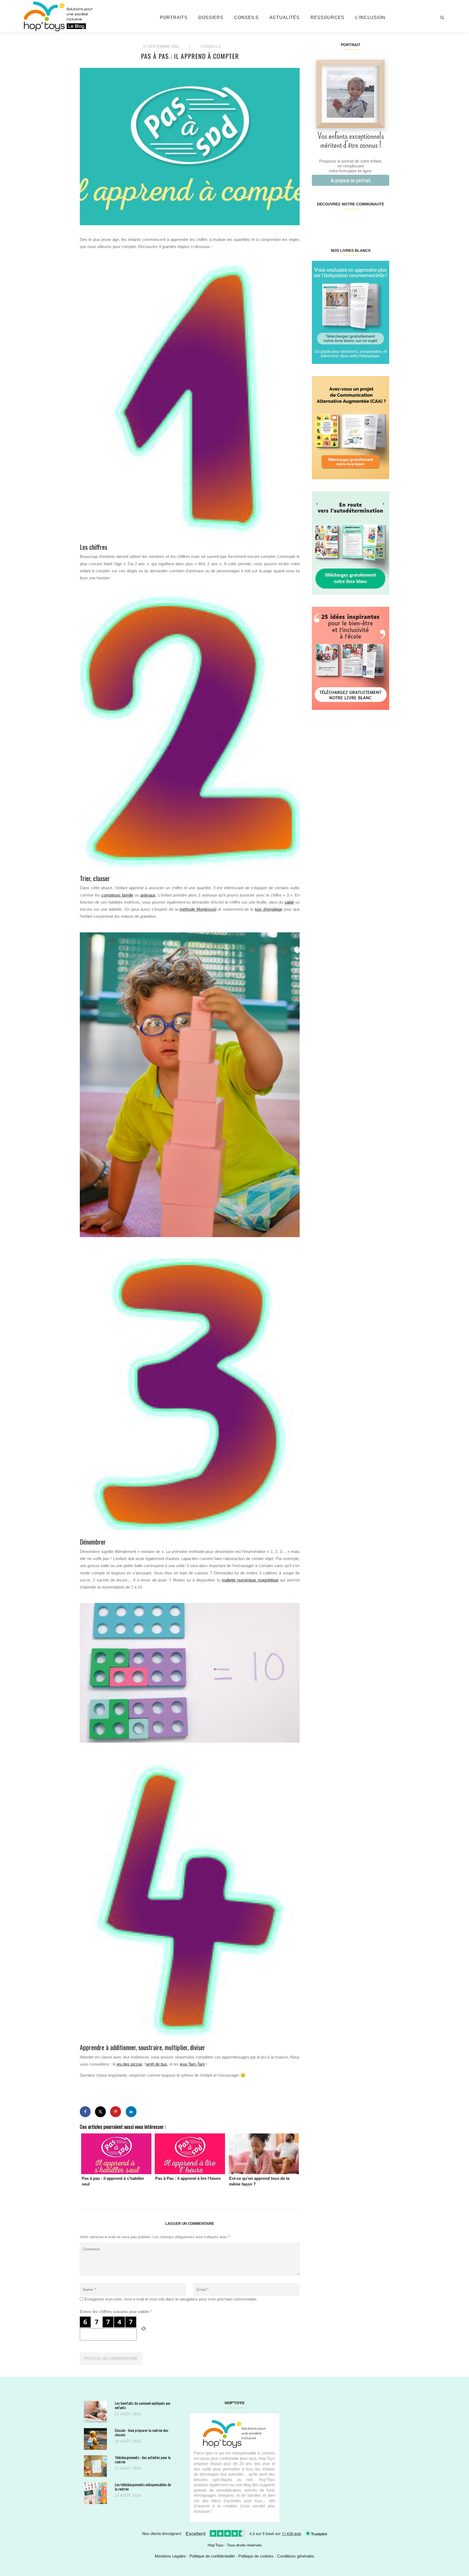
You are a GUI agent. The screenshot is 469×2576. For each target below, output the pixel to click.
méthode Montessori (198, 909)
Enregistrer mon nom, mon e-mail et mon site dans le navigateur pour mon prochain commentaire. (171, 2299)
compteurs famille (117, 895)
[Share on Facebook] (85, 2112)
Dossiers (211, 18)
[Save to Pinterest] (116, 2112)
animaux (148, 895)
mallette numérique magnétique (250, 1580)
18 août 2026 (128, 2441)
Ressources (327, 18)
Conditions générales (296, 2556)
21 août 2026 (128, 2414)
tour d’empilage (269, 909)
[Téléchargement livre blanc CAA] (351, 427)
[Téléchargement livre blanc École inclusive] (351, 658)
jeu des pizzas (129, 2064)
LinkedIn (357, 221)
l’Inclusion (370, 18)
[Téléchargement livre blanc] (351, 312)
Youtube (370, 221)
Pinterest (344, 221)
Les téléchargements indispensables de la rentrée (143, 2487)
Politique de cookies (256, 2556)
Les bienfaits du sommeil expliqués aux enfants (142, 2405)
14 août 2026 (128, 2496)
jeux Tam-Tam (192, 2064)
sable (289, 902)
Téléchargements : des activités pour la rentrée (143, 2459)
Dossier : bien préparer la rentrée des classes (142, 2432)
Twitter (382, 221)
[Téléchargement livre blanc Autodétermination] (351, 543)
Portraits (174, 18)
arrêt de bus (157, 2064)
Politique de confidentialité (212, 2556)
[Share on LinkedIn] (131, 2112)
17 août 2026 (128, 2468)
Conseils (246, 18)
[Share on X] (100, 2112)
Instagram (331, 221)
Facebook (318, 221)
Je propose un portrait (351, 180)
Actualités (285, 18)
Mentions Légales (170, 2556)
